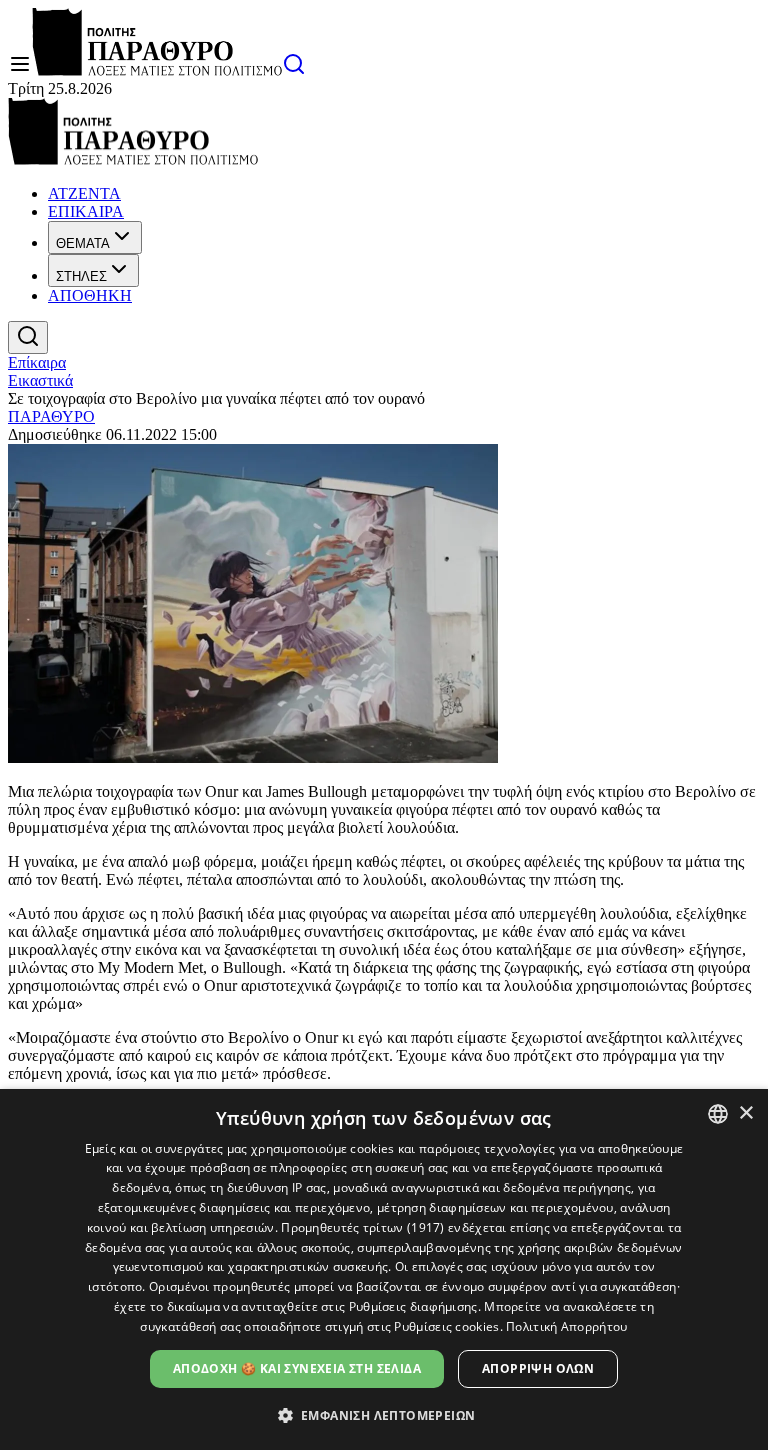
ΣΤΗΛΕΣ (81, 276)
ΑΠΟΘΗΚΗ (90, 295)
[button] (384, 1414)
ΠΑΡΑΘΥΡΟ (51, 416)
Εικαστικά (40, 380)
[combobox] (718, 1114)
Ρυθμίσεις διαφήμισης (413, 1306)
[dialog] (384, 1269)
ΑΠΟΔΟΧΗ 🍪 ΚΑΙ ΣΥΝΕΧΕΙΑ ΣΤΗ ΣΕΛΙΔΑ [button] (297, 1368)
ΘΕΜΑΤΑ (83, 243)
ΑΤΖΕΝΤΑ (84, 193)
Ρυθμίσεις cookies (446, 1326)
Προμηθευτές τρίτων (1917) (363, 1227)
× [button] (745, 1113)
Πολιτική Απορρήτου (566, 1326)
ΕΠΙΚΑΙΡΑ (86, 211)
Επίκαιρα (37, 362)
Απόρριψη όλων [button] (538, 1368)
